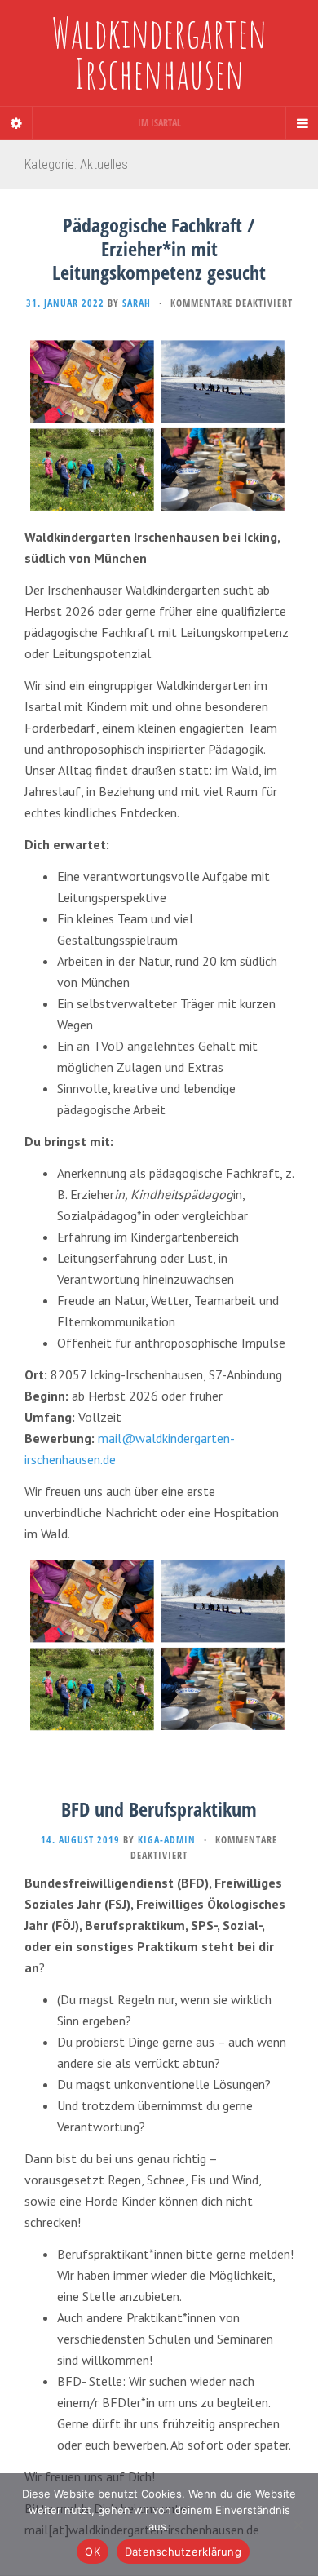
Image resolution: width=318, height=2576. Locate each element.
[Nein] (298, 2525)
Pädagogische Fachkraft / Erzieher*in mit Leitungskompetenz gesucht (159, 248)
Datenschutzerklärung (183, 2552)
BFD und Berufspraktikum (159, 1809)
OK (93, 2552)
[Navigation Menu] (302, 123)
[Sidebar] (16, 123)
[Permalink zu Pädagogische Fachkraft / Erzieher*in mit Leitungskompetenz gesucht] (159, 425)
